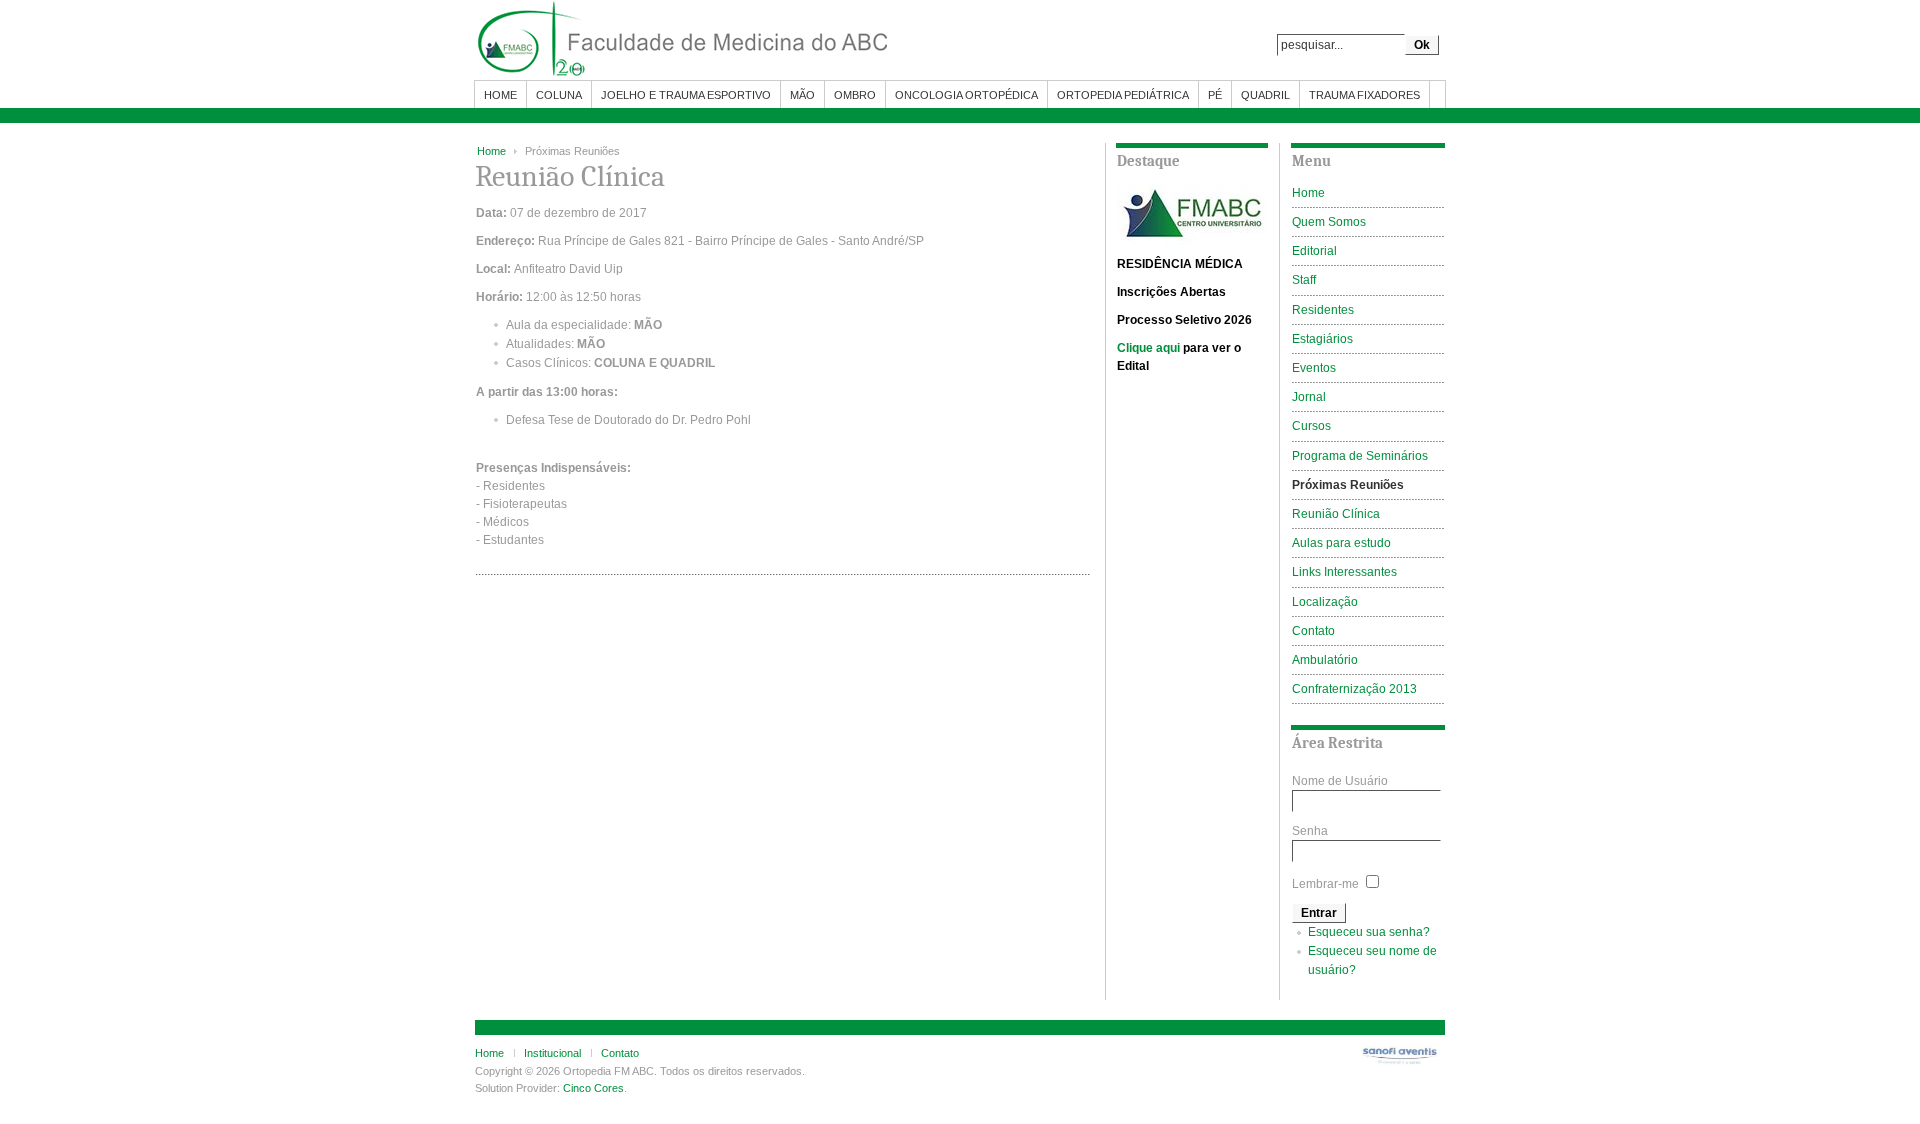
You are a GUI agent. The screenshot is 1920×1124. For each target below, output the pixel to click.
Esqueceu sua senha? (1369, 932)
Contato (620, 1053)
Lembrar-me (1325, 884)
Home (491, 151)
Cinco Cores (593, 1088)
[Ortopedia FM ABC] (725, 40)
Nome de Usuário (1340, 781)
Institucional (552, 1053)
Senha (1310, 831)
